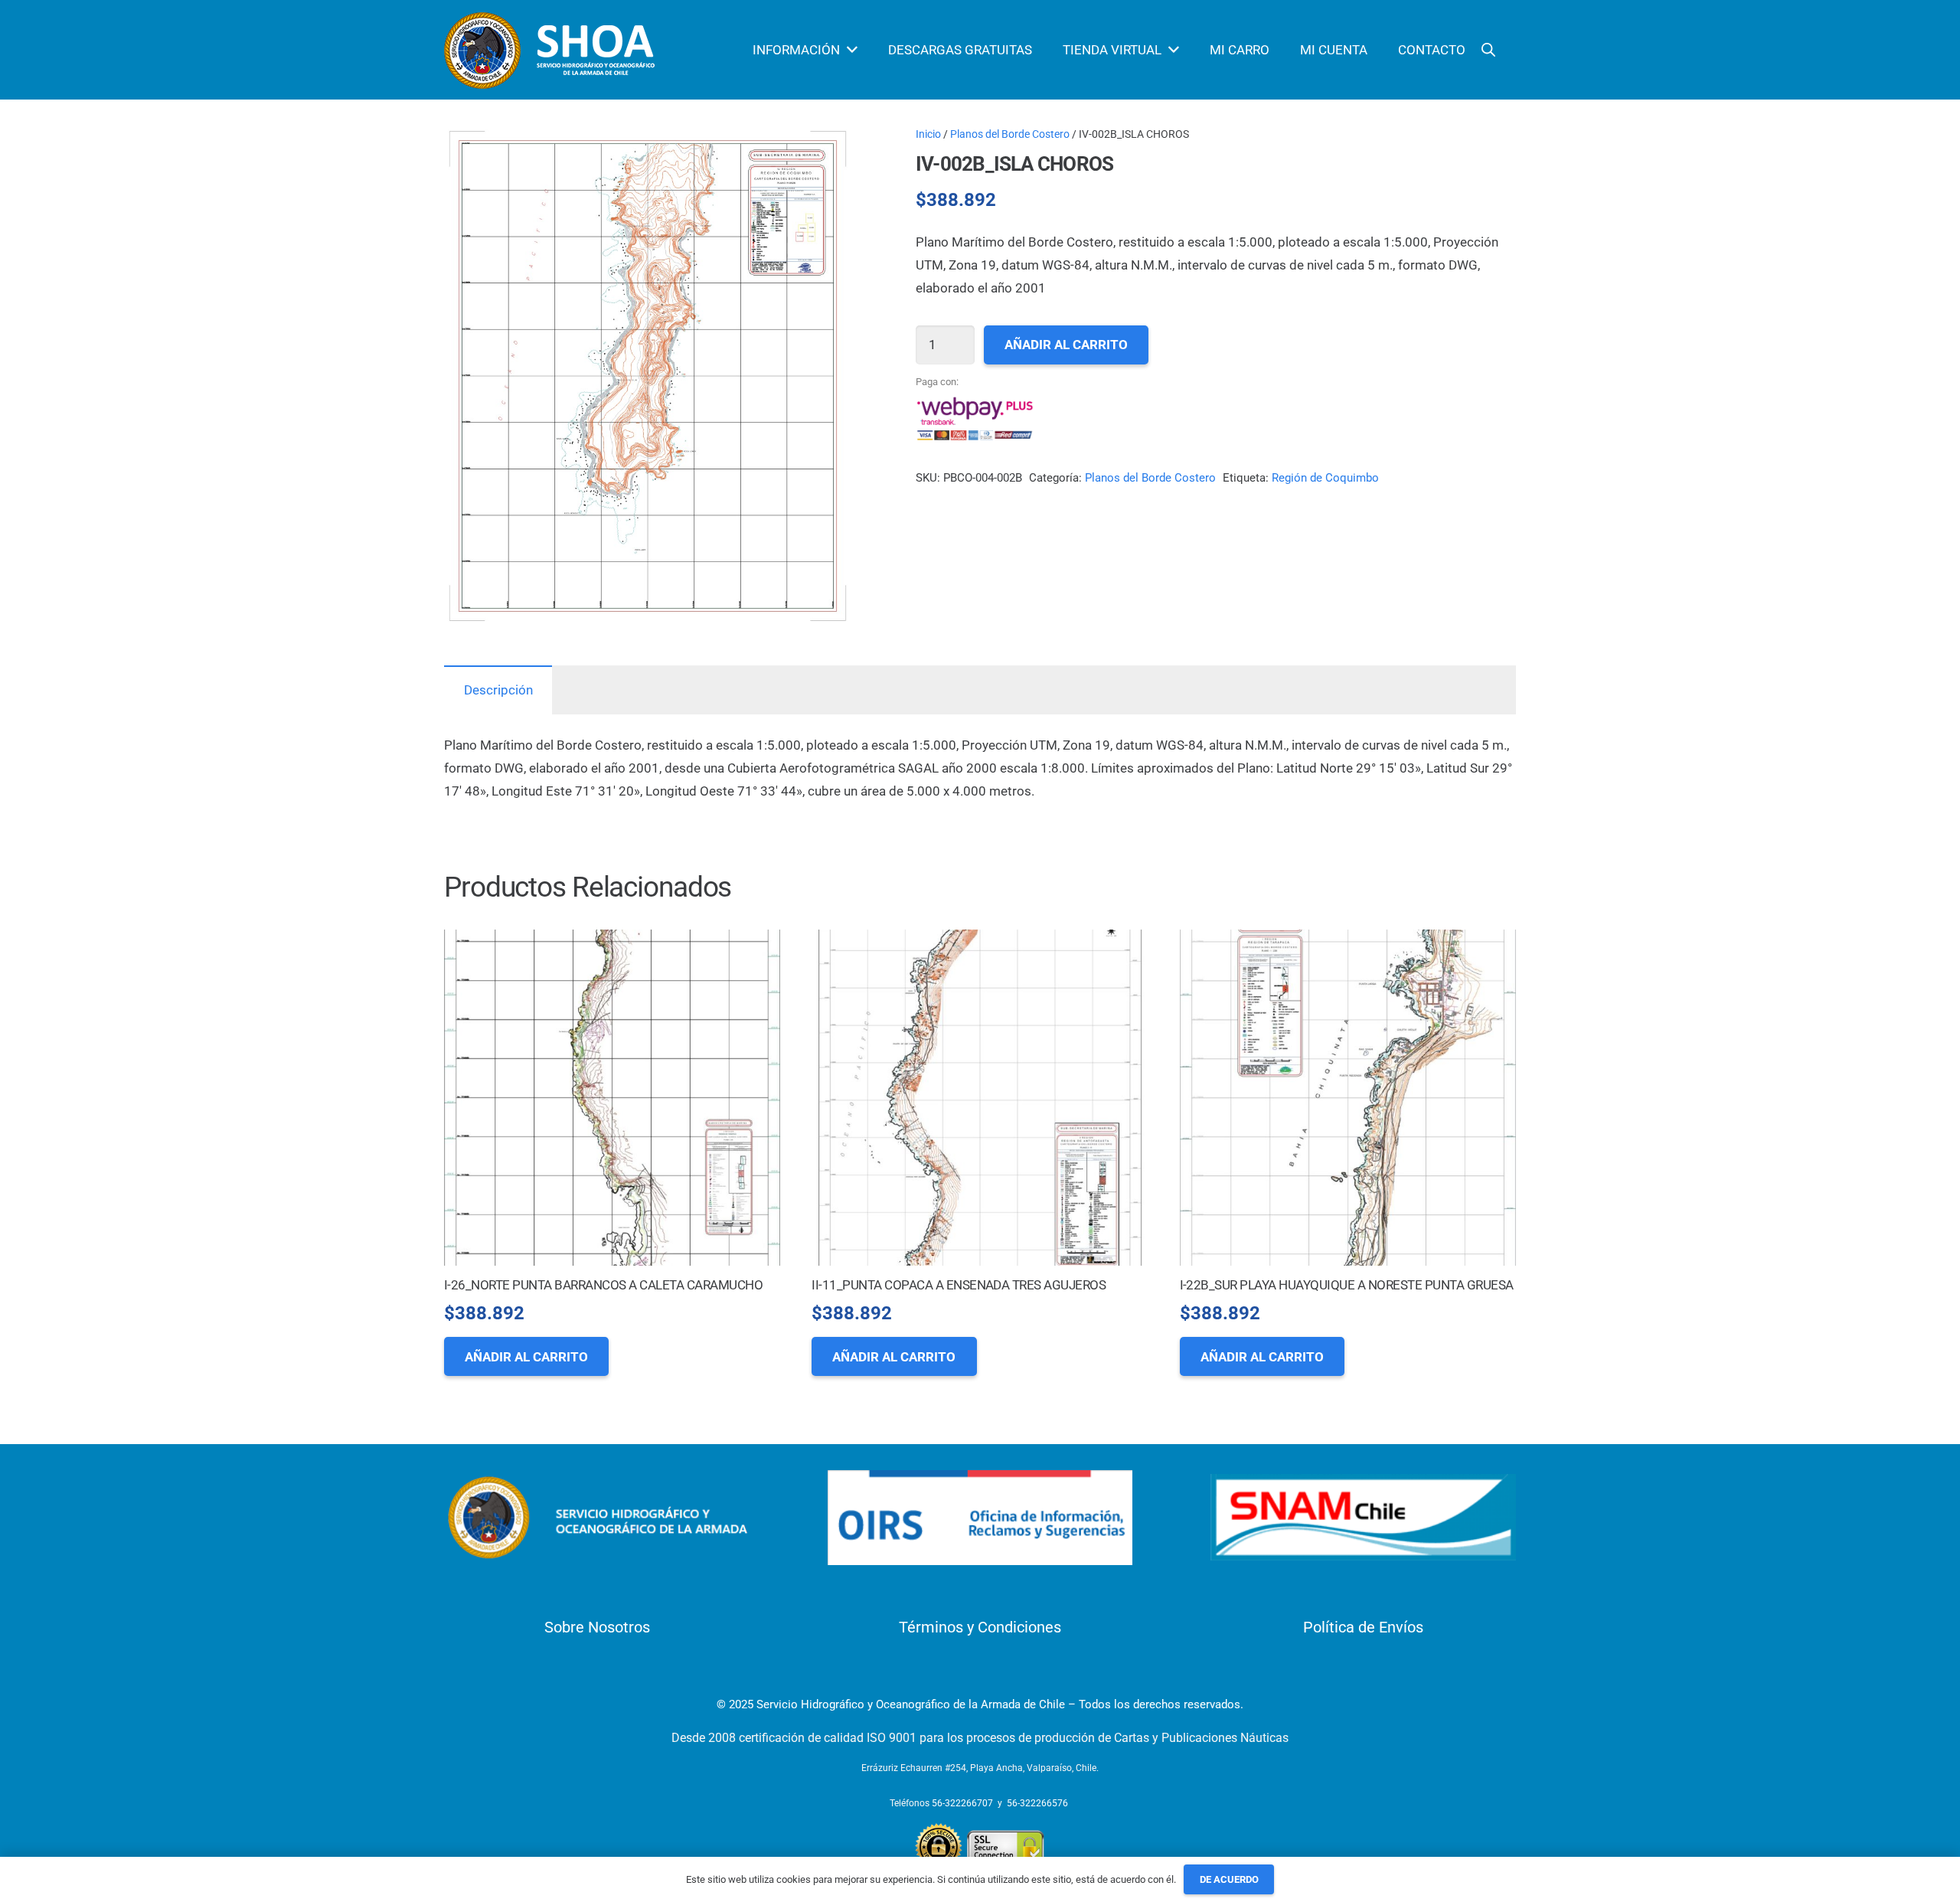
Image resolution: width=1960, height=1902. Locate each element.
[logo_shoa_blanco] (552, 50)
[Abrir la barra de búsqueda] (1488, 50)
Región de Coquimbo (1325, 478)
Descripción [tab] (498, 690)
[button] (825, 152)
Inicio (928, 134)
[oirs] (980, 1518)
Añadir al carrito (1066, 345)
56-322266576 (1037, 1803)
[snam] (1363, 1517)
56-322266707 (962, 1803)
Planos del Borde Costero (1010, 134)
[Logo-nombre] (597, 1518)
